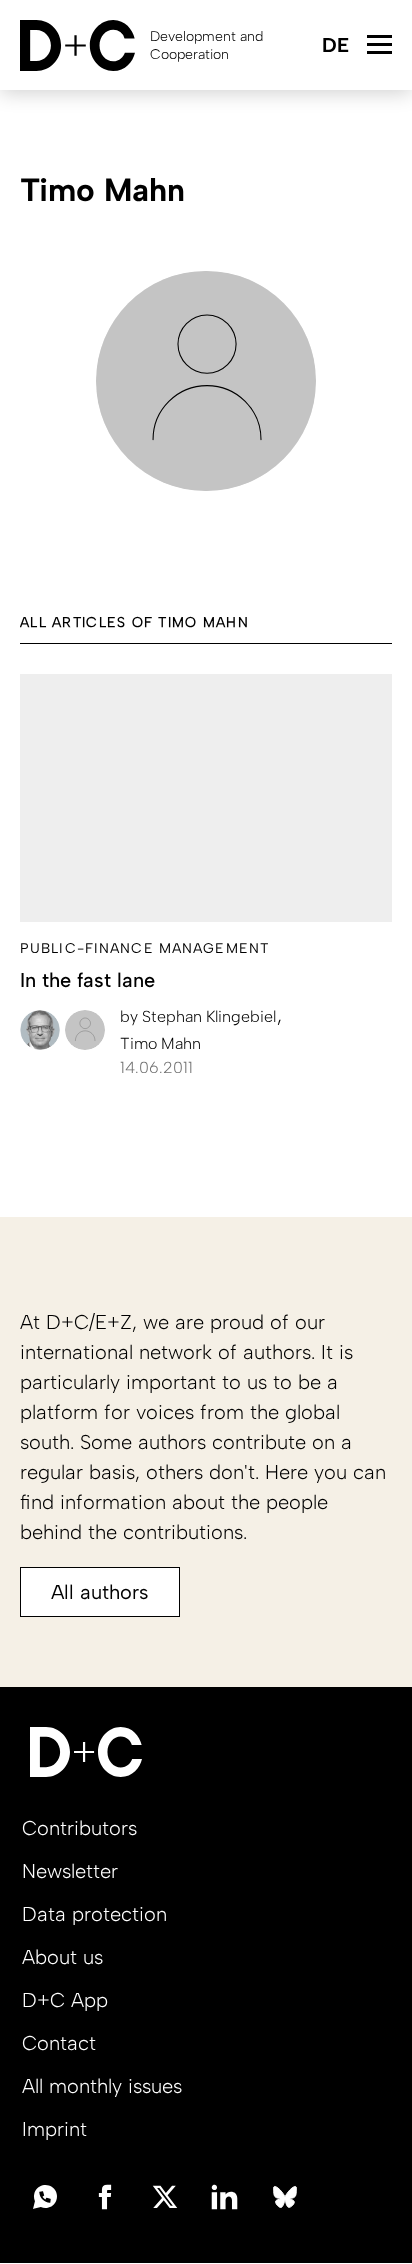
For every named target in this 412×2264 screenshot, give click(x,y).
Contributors (79, 1828)
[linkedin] (225, 2195)
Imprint (54, 2129)
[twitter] (165, 2195)
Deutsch (334, 46)
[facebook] (105, 2195)
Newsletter (70, 1871)
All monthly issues (102, 2086)
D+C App (65, 2000)
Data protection (94, 1914)
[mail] (45, 2195)
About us (62, 1957)
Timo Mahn (160, 1043)
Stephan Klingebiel (200, 1016)
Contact (59, 2043)
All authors (100, 1592)
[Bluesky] (285, 2195)
